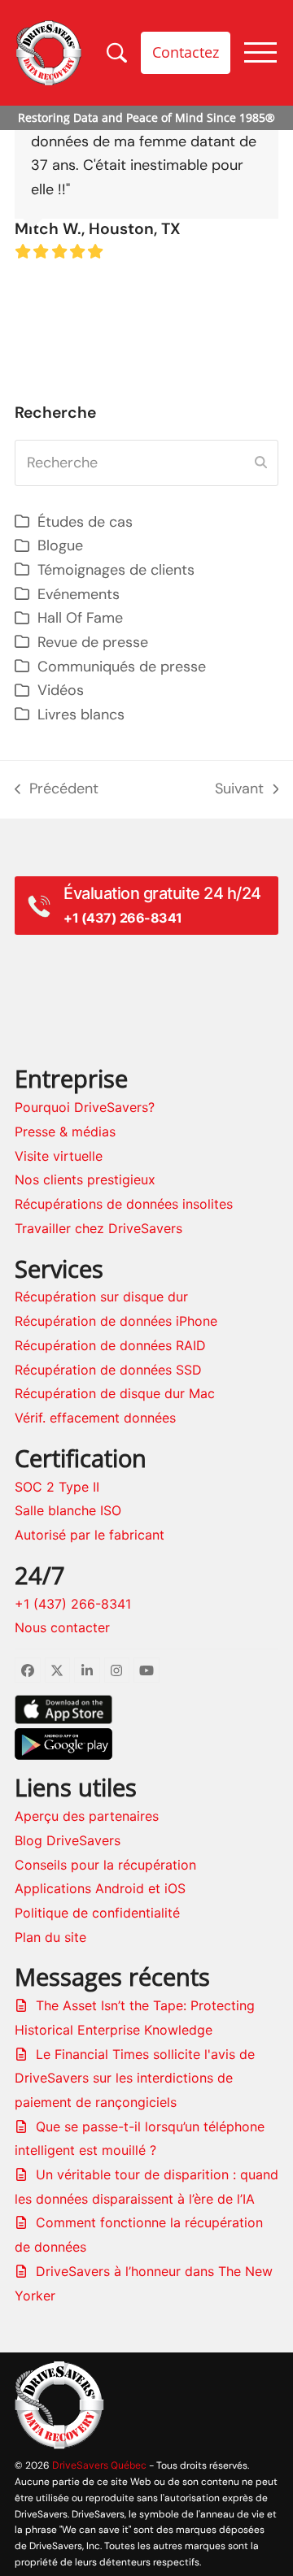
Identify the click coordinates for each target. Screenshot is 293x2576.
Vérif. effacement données (95, 1418)
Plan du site (50, 1937)
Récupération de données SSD (108, 1370)
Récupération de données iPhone (116, 1321)
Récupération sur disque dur (101, 1297)
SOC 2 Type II (57, 1487)
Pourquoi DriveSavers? (85, 1107)
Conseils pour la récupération (105, 1865)
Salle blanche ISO (68, 1510)
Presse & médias (65, 1132)
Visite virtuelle (59, 1156)
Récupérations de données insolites (124, 1204)
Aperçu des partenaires (87, 1816)
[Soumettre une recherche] (261, 463)
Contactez (186, 52)
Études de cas (85, 522)
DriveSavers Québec (99, 2465)
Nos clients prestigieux (85, 1179)
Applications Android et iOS (100, 1888)
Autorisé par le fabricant (90, 1535)
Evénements (79, 594)
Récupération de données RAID (110, 1345)
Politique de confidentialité (97, 1913)
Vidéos (61, 690)
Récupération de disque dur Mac (115, 1393)
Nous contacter (62, 1627)
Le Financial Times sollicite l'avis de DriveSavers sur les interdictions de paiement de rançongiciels (135, 2078)
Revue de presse (93, 642)
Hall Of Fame (80, 618)
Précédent (57, 790)
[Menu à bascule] (260, 52)
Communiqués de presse (122, 667)
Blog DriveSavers (68, 1840)
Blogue (60, 545)
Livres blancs (81, 715)
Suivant (244, 790)
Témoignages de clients (116, 570)
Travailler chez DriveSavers (98, 1228)
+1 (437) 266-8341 (73, 1604)
